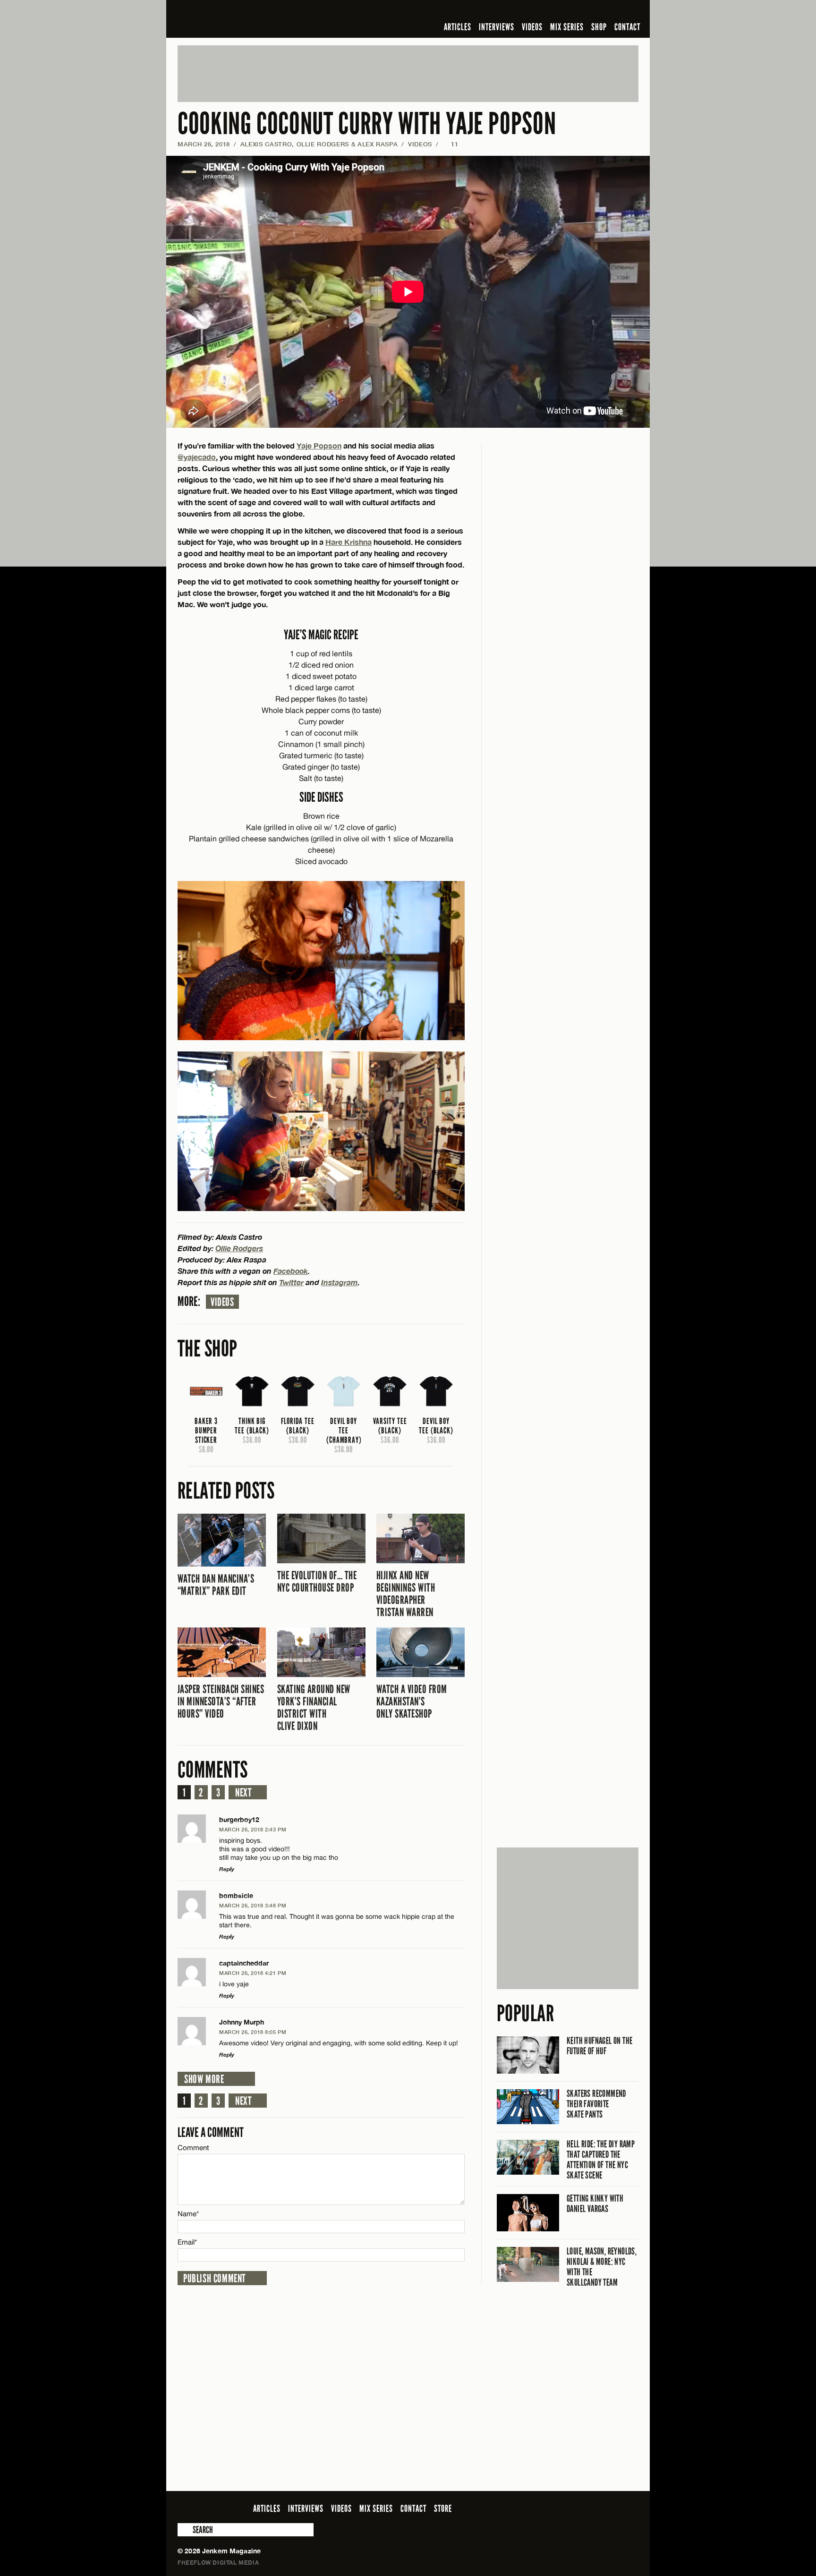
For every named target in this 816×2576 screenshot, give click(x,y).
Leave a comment (211, 2132)
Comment (194, 2148)
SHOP (599, 27)
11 (450, 144)
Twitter (291, 1282)
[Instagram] (587, 11)
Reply (227, 1869)
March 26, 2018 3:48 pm (253, 1905)
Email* (187, 2242)
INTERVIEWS (497, 27)
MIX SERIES (567, 27)
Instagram (340, 1282)
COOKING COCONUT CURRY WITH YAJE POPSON (367, 124)
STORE (443, 2508)
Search (184, 2530)
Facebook (291, 1271)
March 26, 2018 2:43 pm (253, 1829)
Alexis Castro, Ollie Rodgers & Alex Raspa (319, 144)
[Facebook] (558, 11)
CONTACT (627, 27)
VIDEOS (532, 27)
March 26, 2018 (204, 144)
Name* (188, 2214)
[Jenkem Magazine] (245, 19)
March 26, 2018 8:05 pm (253, 2032)
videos (222, 1302)
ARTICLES (458, 27)
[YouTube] (608, 11)
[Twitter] (572, 11)
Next (243, 1793)
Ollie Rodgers (239, 1248)
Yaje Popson (319, 445)
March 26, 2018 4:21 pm (253, 1973)
